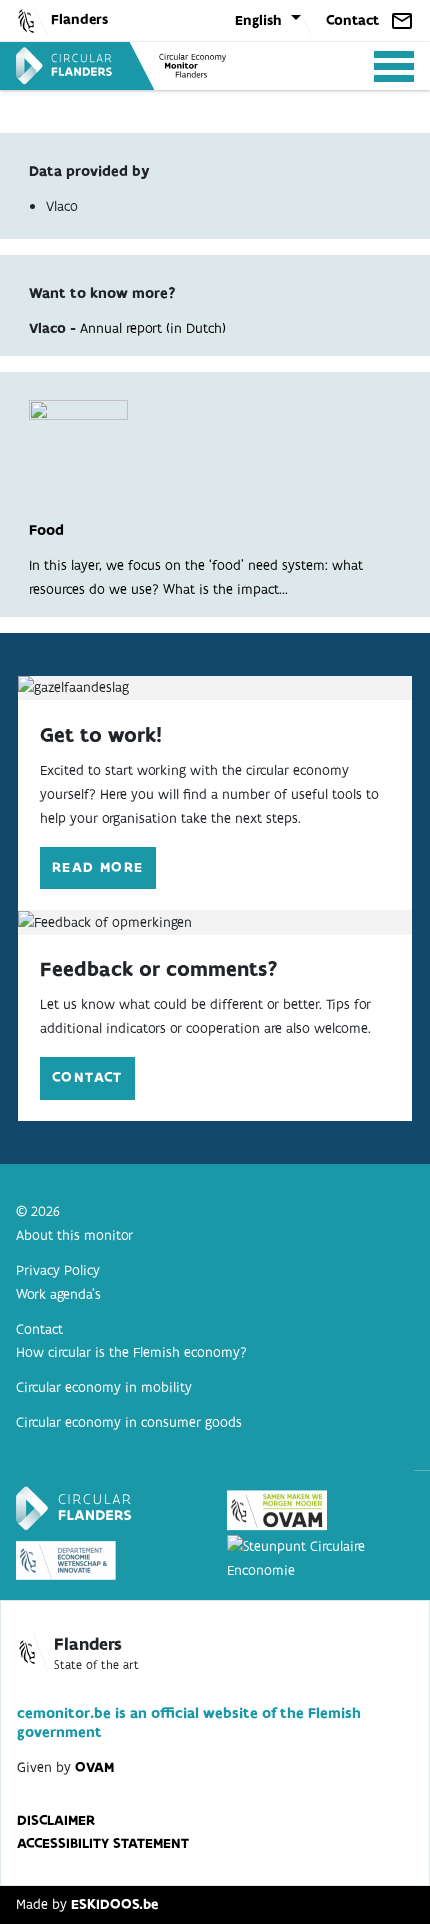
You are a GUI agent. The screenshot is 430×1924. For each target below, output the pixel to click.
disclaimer (56, 1820)
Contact (352, 20)
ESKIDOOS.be (114, 1904)
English (258, 20)
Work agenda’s (58, 1294)
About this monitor (74, 1235)
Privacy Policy (58, 1270)
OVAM (94, 1767)
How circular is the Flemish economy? (131, 1352)
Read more (98, 867)
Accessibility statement (103, 1843)
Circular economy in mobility (104, 1387)
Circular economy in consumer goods (129, 1422)
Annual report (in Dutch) (153, 328)
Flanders (79, 19)
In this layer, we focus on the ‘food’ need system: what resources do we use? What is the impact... (196, 559)
